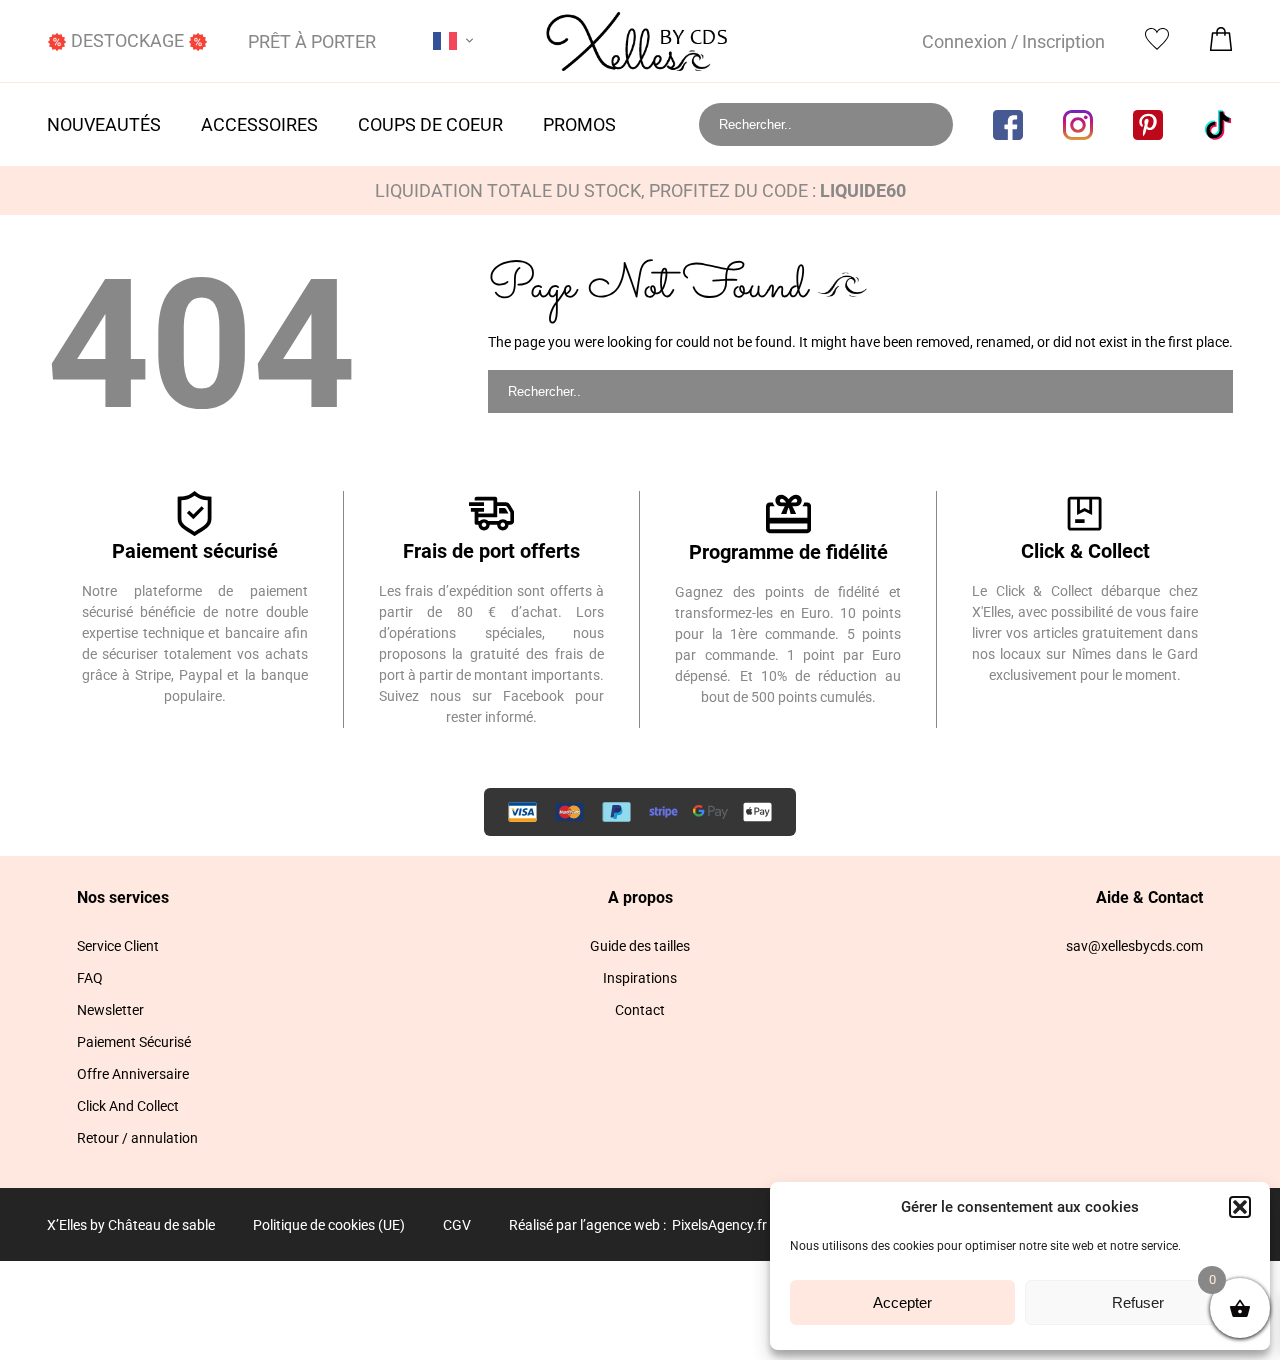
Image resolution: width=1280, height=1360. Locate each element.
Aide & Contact (1149, 897)
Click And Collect (128, 1106)
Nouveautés (104, 124)
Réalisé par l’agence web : (587, 1225)
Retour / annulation (137, 1138)
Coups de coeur (430, 124)
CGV (457, 1225)
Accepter (902, 1302)
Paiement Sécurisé (134, 1042)
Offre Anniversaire (133, 1074)
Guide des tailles (640, 946)
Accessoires (259, 124)
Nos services (123, 897)
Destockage (127, 40)
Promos (579, 124)
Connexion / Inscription (1013, 41)
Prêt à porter (312, 41)
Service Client (118, 946)
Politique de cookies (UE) (329, 1225)
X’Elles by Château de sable (131, 1225)
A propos (640, 897)
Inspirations (640, 978)
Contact (640, 1010)
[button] (1240, 1207)
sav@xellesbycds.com (1134, 946)
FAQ (90, 978)
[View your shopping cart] (1221, 44)
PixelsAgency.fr (719, 1225)
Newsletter (110, 1010)
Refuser (1138, 1302)
